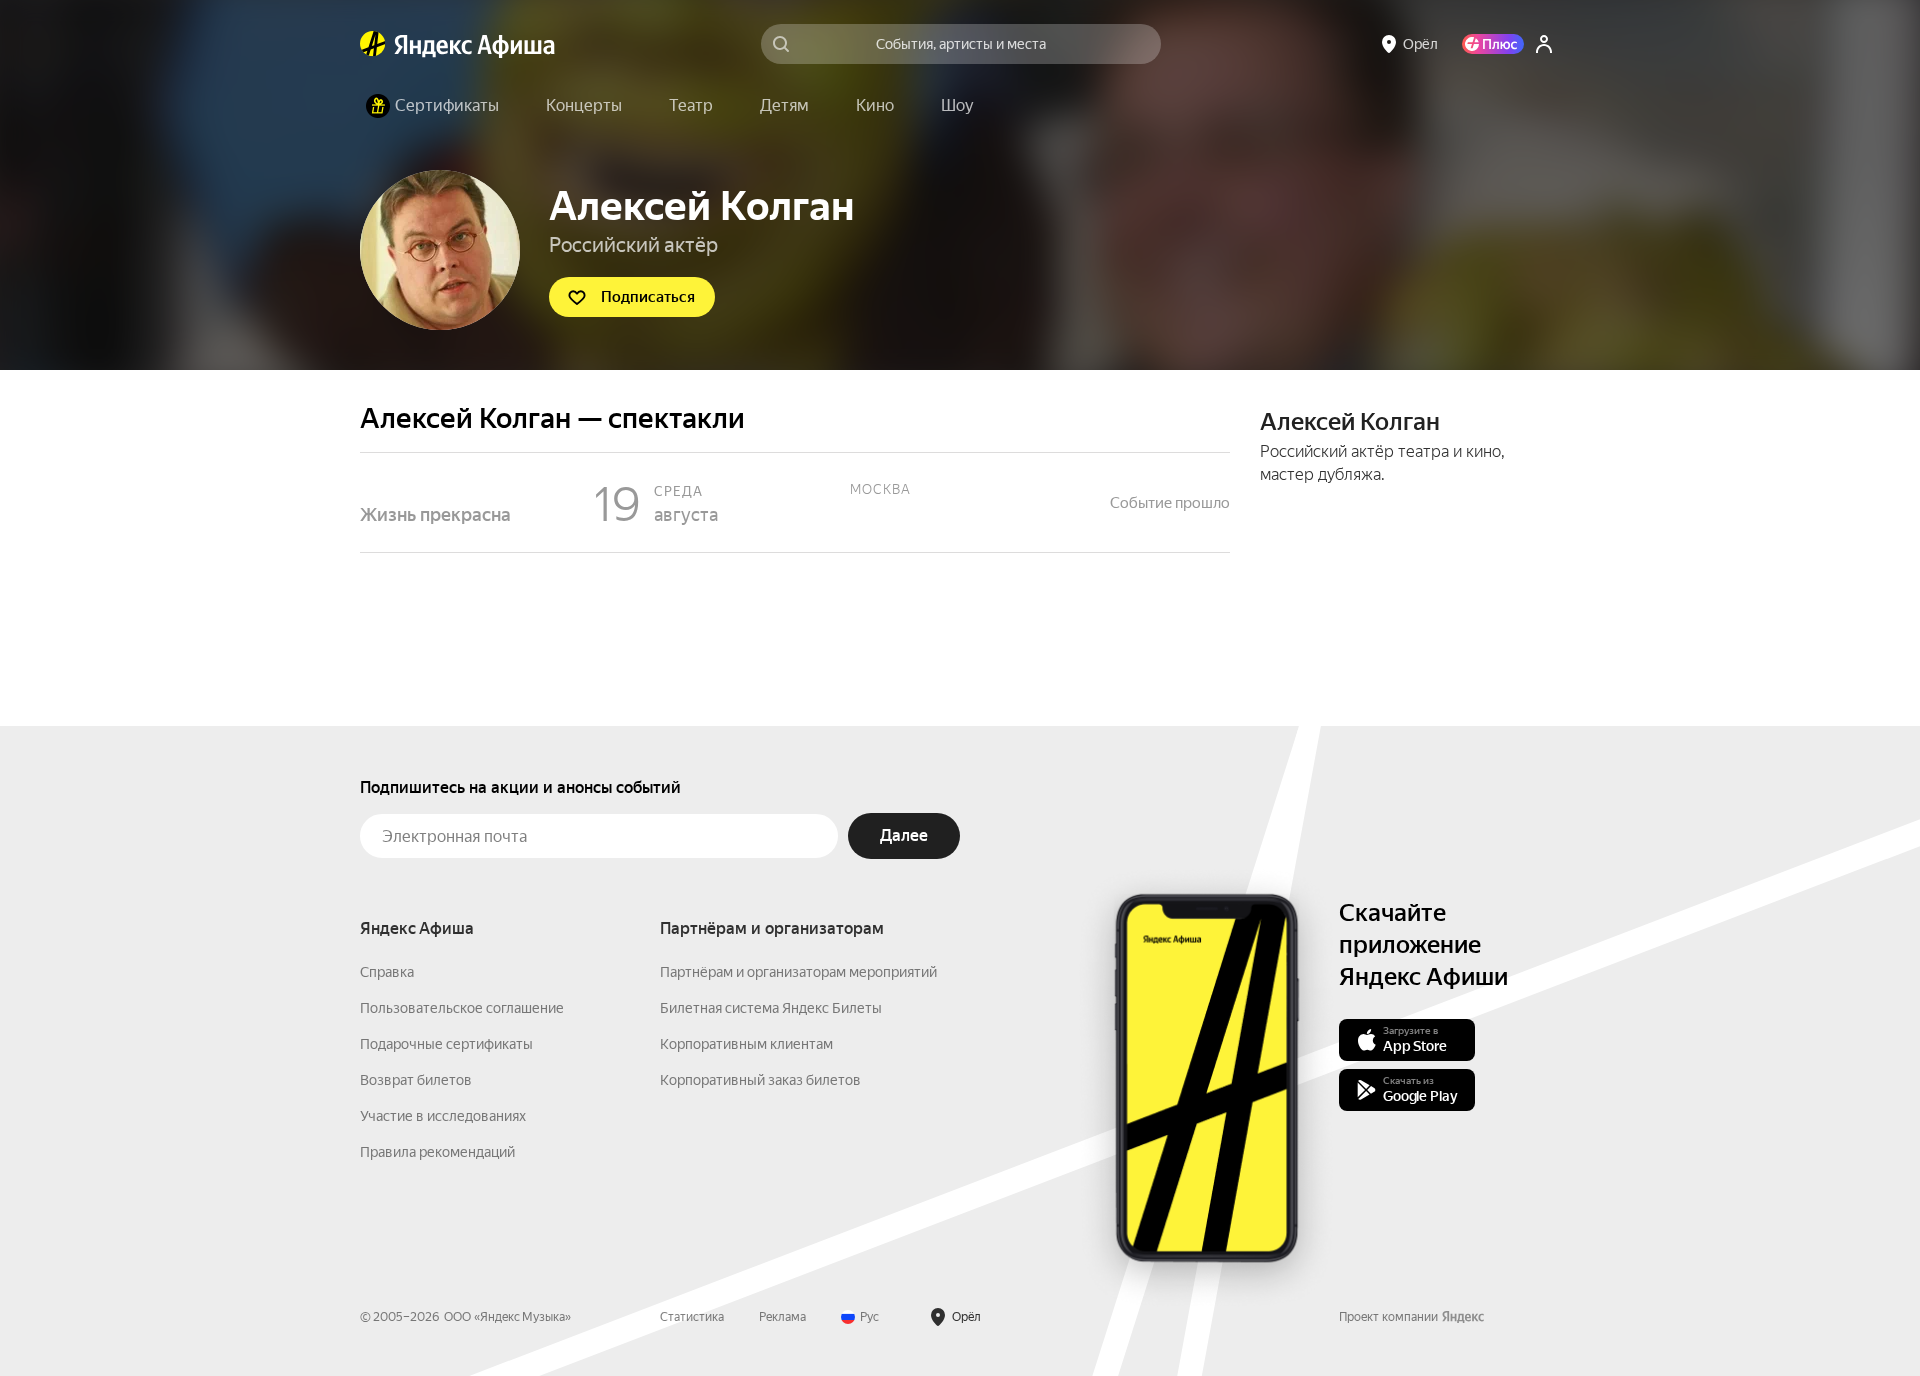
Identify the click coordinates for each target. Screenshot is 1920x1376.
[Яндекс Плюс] (1493, 44)
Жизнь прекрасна (795, 502)
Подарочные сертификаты (446, 1044)
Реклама (782, 1317)
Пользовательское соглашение (462, 1008)
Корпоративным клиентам (746, 1044)
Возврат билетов (416, 1080)
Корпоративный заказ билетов (760, 1080)
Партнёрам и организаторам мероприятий (798, 972)
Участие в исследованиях (443, 1116)
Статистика (692, 1317)
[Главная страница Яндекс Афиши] (373, 44)
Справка (387, 972)
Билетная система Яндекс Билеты (771, 1008)
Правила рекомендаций (437, 1152)
